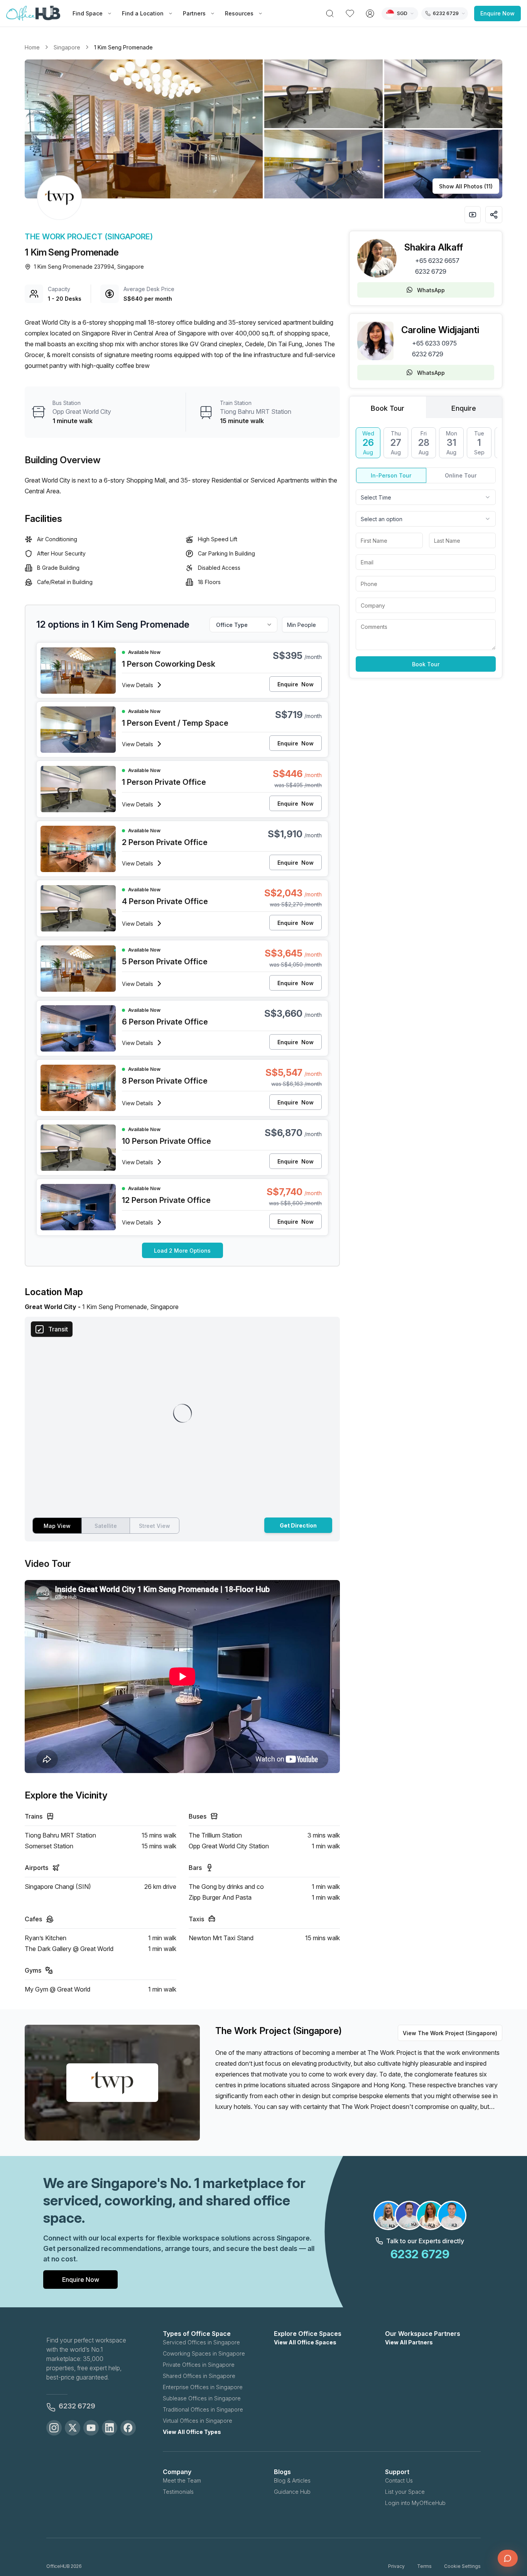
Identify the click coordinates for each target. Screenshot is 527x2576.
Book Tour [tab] (388, 408)
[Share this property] (494, 215)
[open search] (330, 14)
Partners (194, 13)
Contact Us (399, 2480)
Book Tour (426, 664)
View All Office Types (192, 2432)
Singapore (67, 47)
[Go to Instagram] (54, 2428)
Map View (57, 1526)
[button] (263, 129)
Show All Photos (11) (466, 186)
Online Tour (461, 475)
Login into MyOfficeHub (415, 2503)
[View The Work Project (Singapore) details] (59, 198)
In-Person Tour (391, 475)
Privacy (396, 2566)
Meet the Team (182, 2480)
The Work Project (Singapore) (89, 237)
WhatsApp (431, 290)
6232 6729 (431, 271)
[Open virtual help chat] (508, 2558)
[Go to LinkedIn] (110, 2428)
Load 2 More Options (182, 1251)
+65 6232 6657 (437, 261)
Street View (155, 1526)
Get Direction (298, 1525)
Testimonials (178, 2492)
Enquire (296, 684)
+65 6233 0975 (434, 343)
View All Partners (409, 2342)
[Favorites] (350, 14)
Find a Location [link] (143, 13)
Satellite (106, 1526)
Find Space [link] (88, 13)
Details (138, 685)
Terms (424, 2566)
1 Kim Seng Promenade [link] (123, 47)
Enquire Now (497, 13)
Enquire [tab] (464, 408)
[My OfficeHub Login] (370, 14)
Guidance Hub (292, 2492)
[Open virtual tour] (473, 215)
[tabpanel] (426, 550)
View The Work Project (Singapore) (450, 2033)
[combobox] (426, 497)
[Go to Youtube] (91, 2428)
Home (32, 47)
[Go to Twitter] (73, 2428)
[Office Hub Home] (33, 14)
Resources (239, 13)
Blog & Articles (292, 2480)
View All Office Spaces (305, 2342)
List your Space (405, 2492)
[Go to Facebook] (128, 2428)
